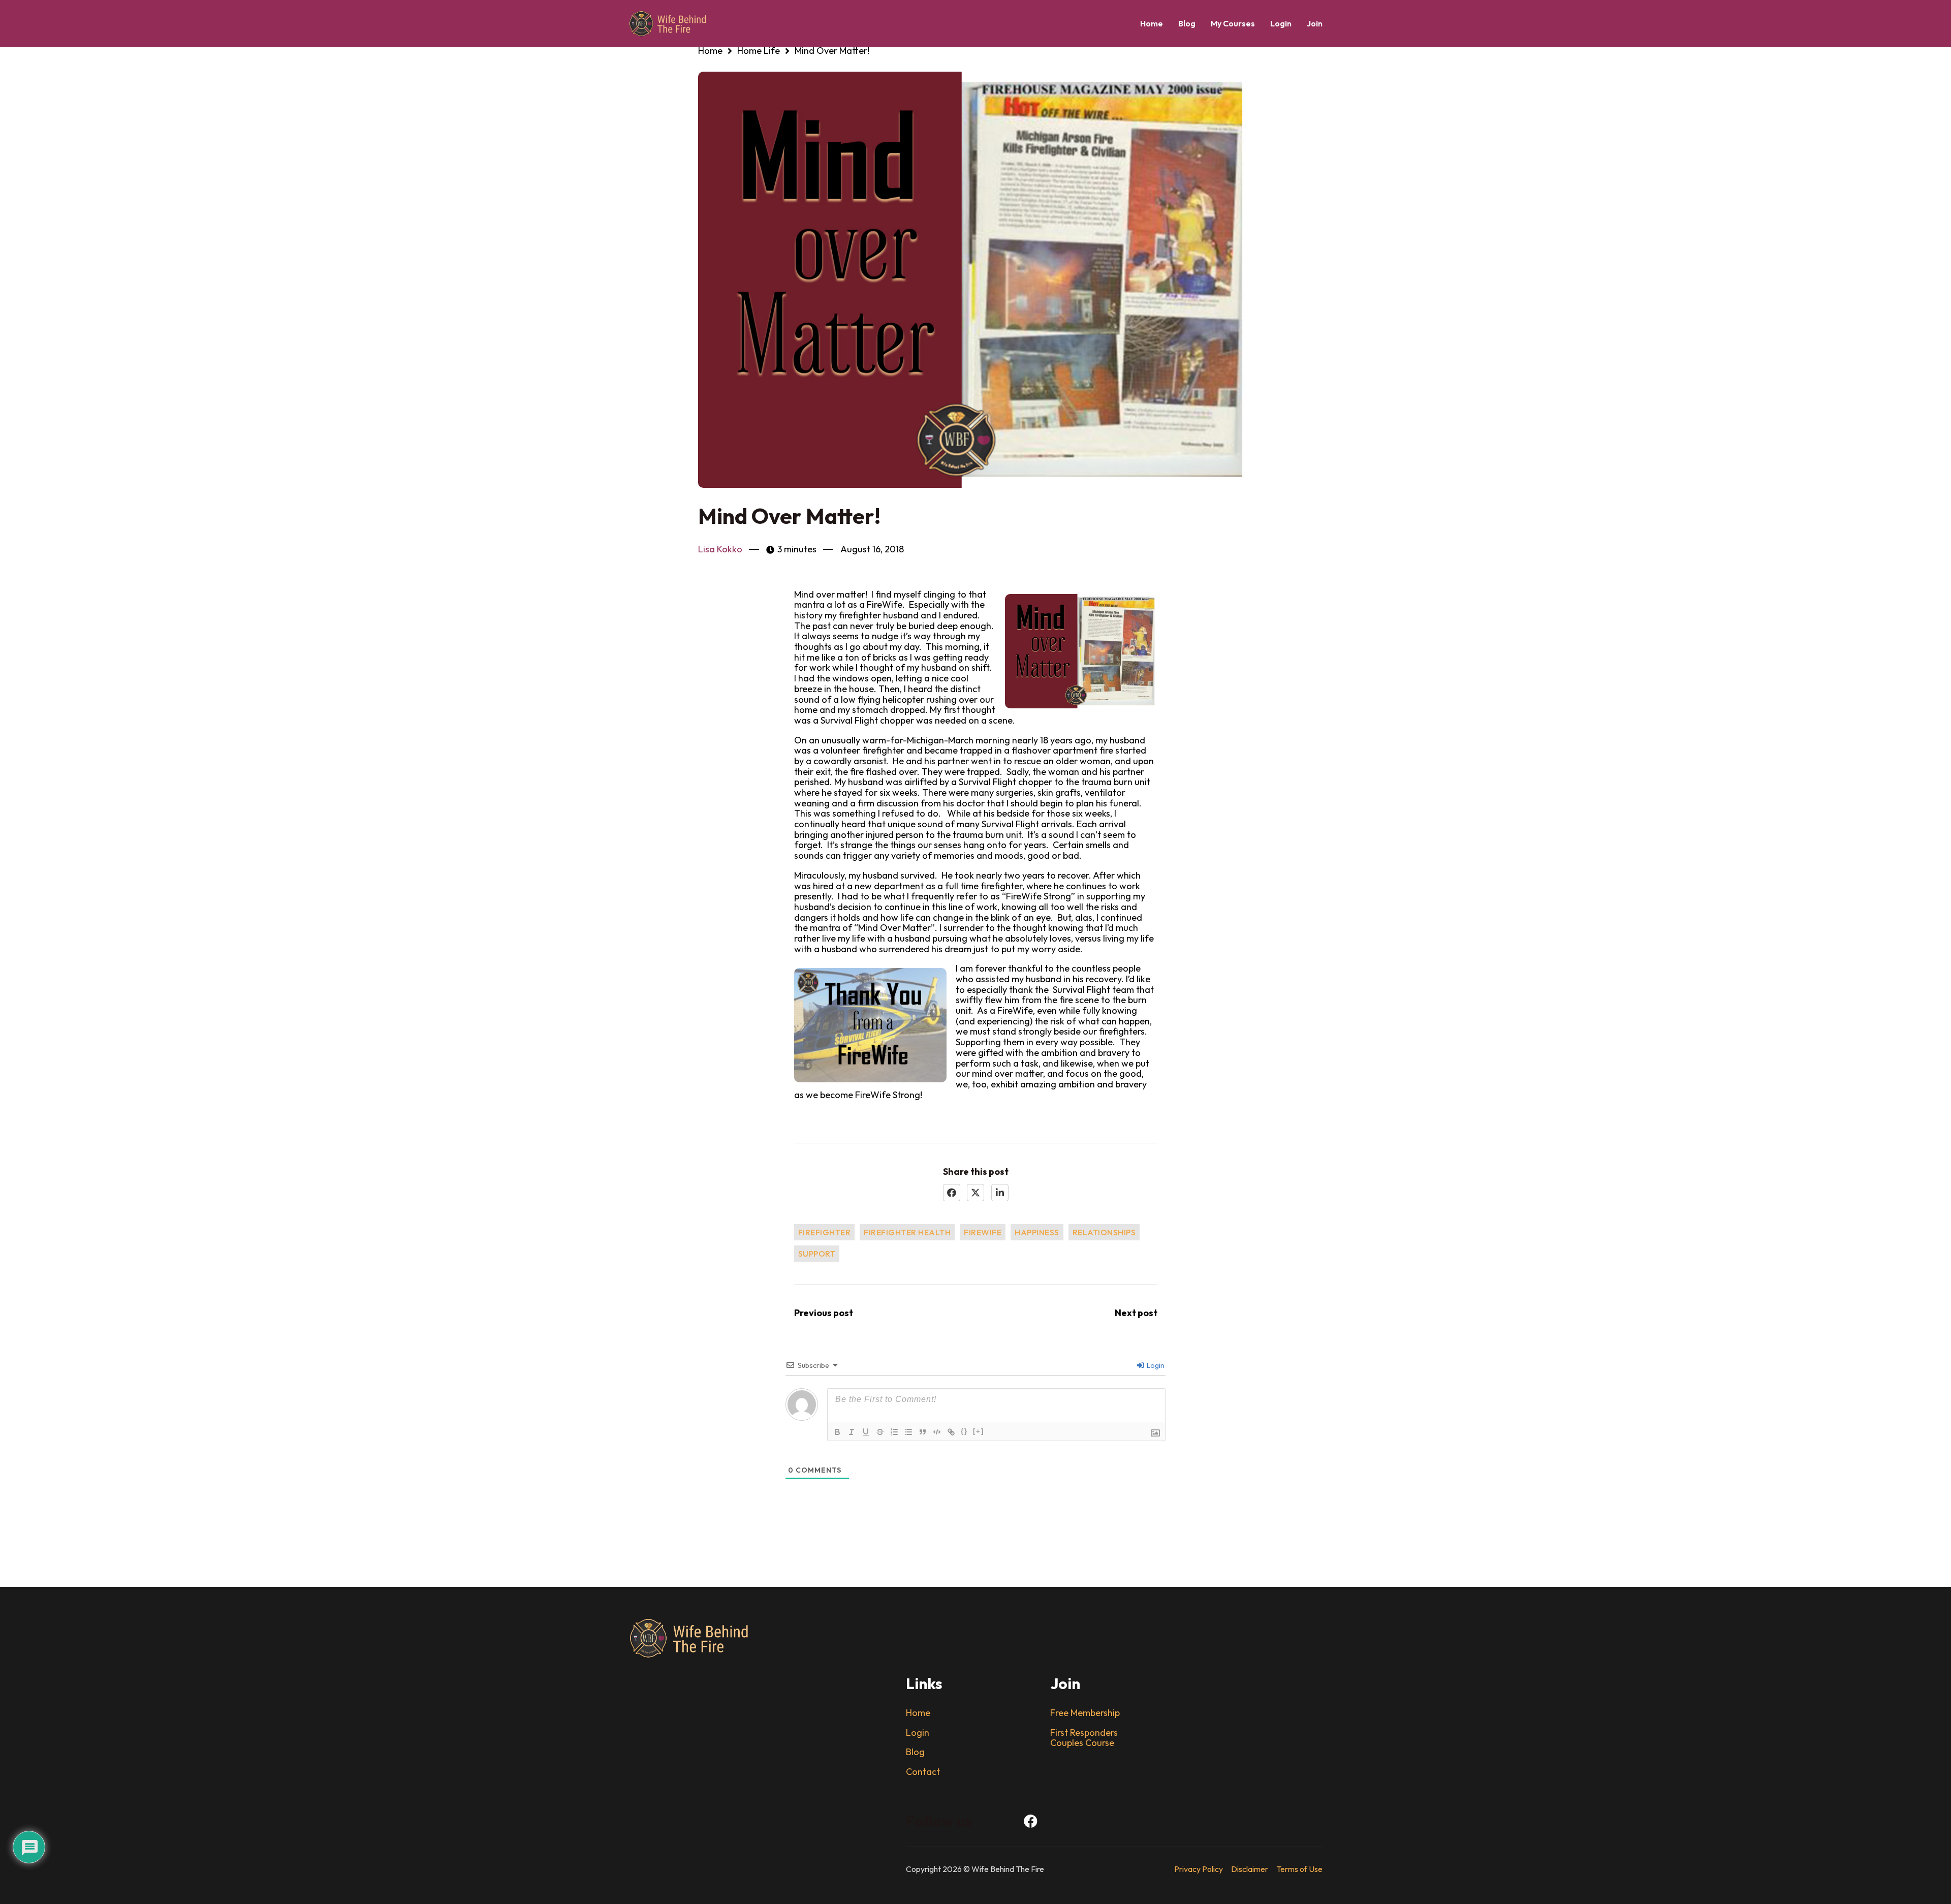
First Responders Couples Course (1084, 1738)
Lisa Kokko (720, 550)
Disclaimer (1250, 1869)
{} (964, 1431)
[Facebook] (952, 1193)
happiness (1037, 1232)
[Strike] (880, 1432)
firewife (983, 1232)
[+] (979, 1431)
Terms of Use (1299, 1869)
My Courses (1233, 23)
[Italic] (852, 1432)
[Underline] (866, 1432)
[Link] (951, 1432)
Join (1315, 23)
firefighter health (907, 1232)
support (817, 1254)
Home (1152, 23)
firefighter (825, 1232)
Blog (1187, 23)
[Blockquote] (923, 1432)
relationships (1104, 1232)
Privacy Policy (1199, 1869)
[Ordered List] (894, 1432)
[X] (975, 1193)
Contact (923, 1772)
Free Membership (1085, 1713)
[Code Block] (937, 1432)
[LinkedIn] (1000, 1193)
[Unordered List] (908, 1432)
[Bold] (837, 1432)
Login (1281, 23)
